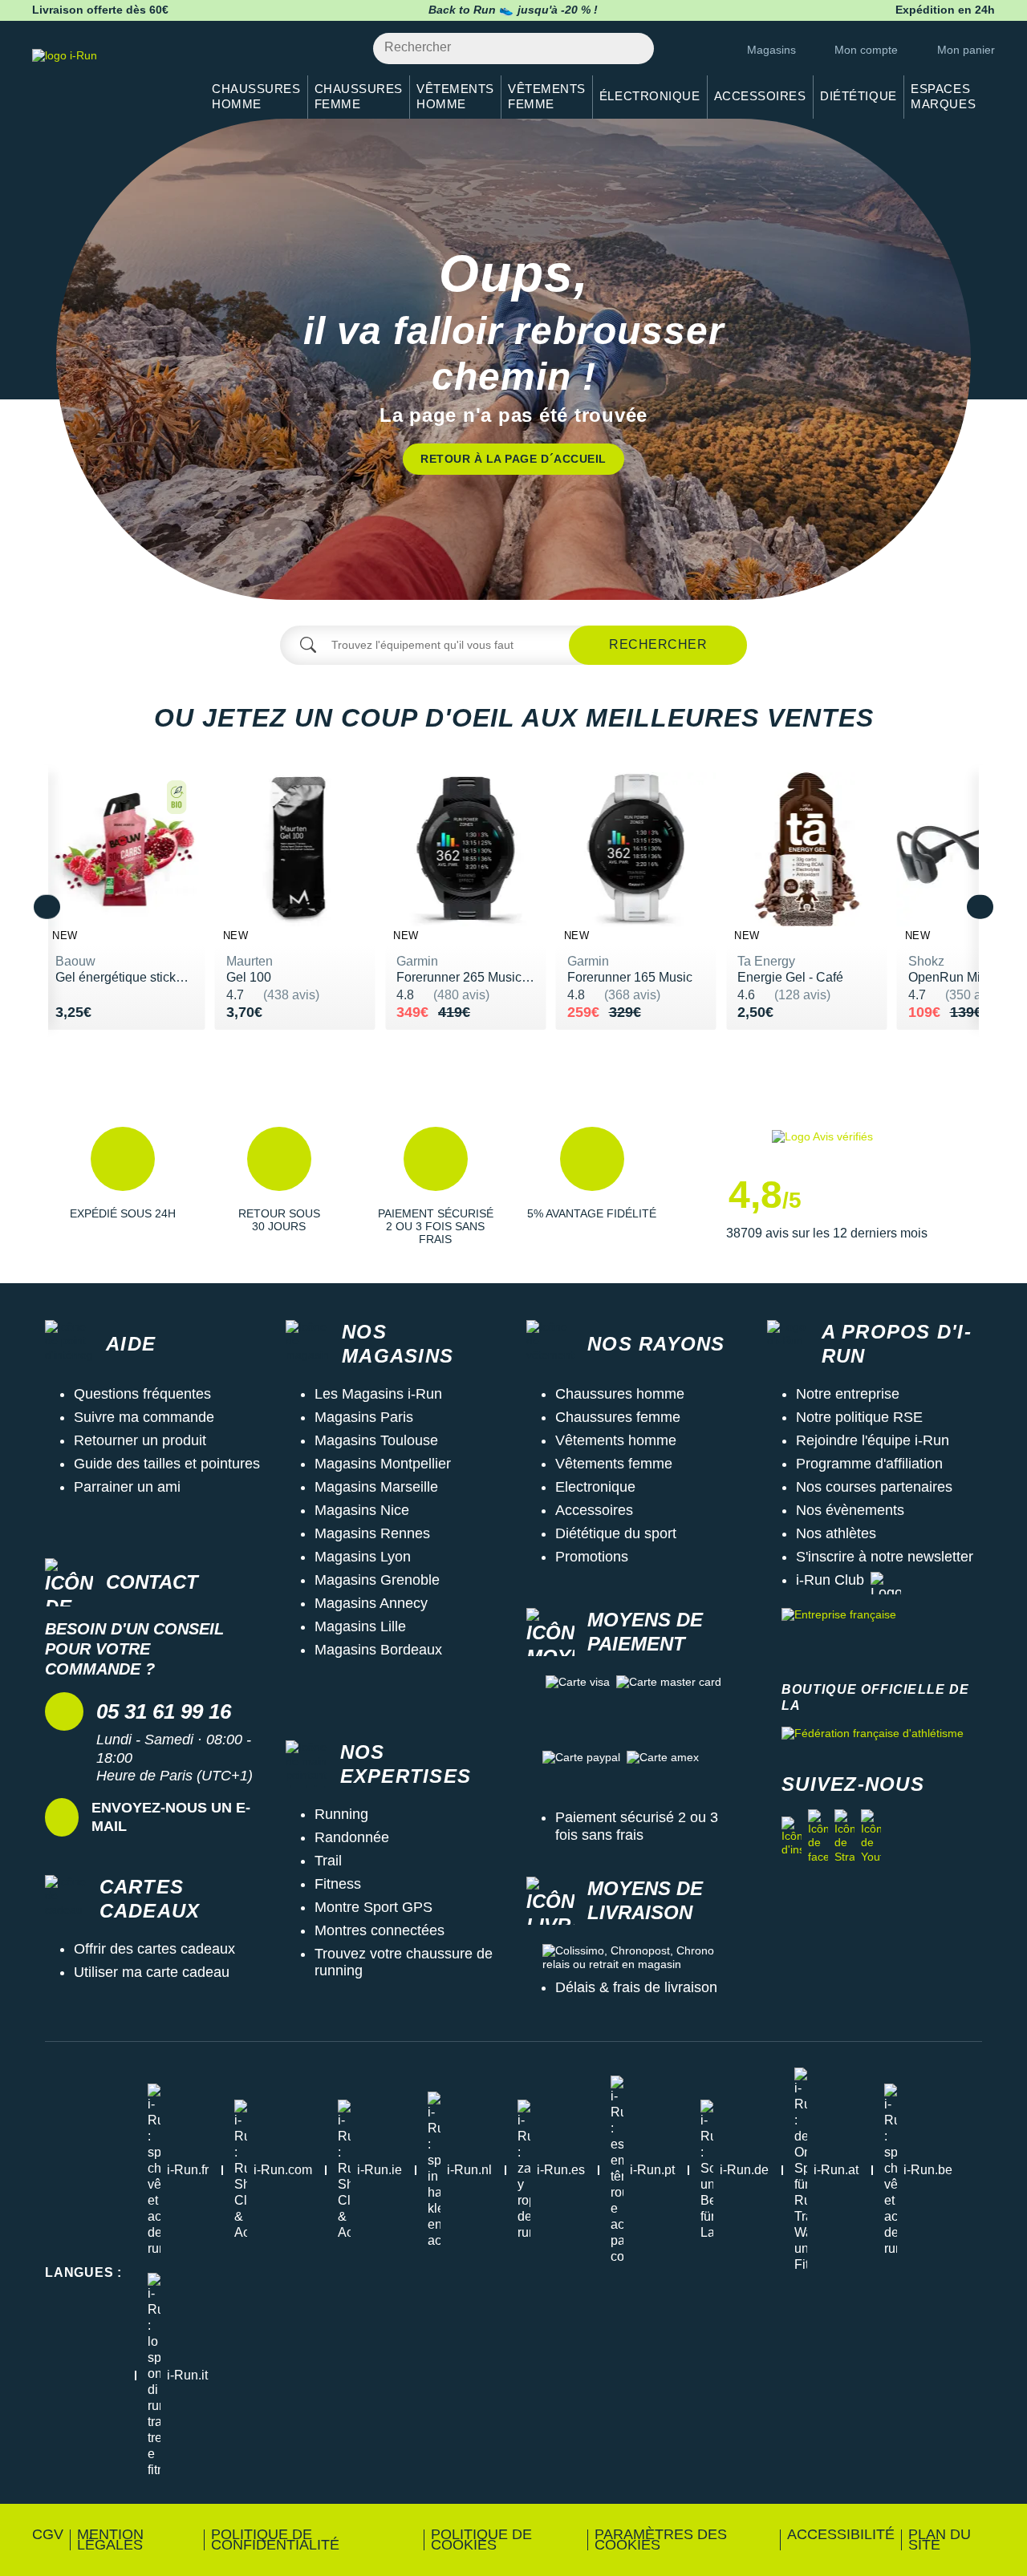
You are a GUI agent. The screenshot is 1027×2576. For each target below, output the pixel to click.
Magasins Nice (362, 1510)
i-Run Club (830, 1580)
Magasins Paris (364, 1417)
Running (341, 1814)
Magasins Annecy (371, 1603)
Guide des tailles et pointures (167, 1464)
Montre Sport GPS (373, 1907)
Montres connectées (380, 1930)
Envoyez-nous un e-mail (171, 1817)
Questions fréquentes (142, 1394)
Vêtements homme (616, 1440)
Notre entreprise (848, 1394)
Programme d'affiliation (869, 1464)
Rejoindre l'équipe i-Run (873, 1440)
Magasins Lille (360, 1626)
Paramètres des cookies (661, 2540)
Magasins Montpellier (383, 1464)
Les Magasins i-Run (378, 1394)
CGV (48, 2534)
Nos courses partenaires (874, 1487)
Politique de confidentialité (275, 2540)
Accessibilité (841, 2534)
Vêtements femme (614, 1464)
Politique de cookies (481, 2540)
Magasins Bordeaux (378, 1650)
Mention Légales (110, 2540)
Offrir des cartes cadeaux (154, 1949)
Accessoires (594, 1510)
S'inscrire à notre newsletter (885, 1557)
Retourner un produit (140, 1440)
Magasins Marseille (376, 1487)
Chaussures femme (618, 1417)
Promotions (592, 1557)
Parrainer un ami (127, 1487)
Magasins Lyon (363, 1557)
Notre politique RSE (859, 1417)
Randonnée (352, 1837)
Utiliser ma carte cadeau (152, 1972)
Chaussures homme (620, 1394)
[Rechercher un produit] (633, 49)
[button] (122, 1186)
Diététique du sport (616, 1533)
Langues (83, 2272)
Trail (328, 1861)
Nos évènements (850, 1510)
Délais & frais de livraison (636, 1987)
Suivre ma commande (144, 1417)
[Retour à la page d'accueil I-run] (108, 76)
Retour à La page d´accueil (513, 459)
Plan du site (940, 2540)
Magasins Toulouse (376, 1440)
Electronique (595, 1487)
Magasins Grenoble (377, 1580)
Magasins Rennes (372, 1533)
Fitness (338, 1884)
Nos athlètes (836, 1533)
